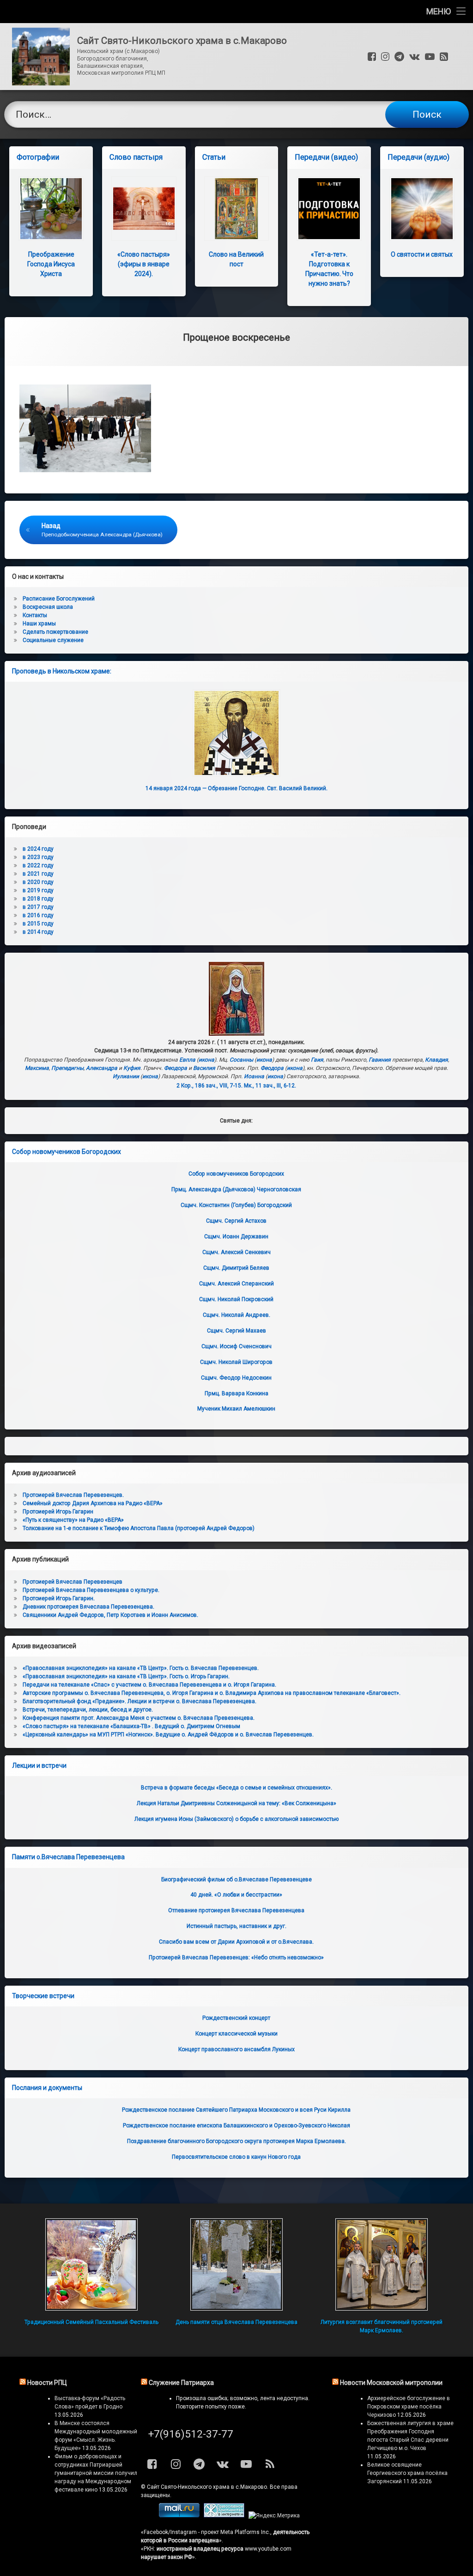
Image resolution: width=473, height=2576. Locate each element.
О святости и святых (422, 254)
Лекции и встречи (39, 1765)
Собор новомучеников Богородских (67, 1152)
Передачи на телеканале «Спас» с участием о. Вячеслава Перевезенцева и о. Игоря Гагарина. (149, 1685)
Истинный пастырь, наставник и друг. (236, 1926)
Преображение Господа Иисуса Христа (51, 264)
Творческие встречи (43, 1996)
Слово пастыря (136, 157)
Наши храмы (39, 624)
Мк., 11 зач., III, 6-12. (270, 1086)
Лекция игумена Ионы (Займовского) (236, 1819)
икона (206, 1060)
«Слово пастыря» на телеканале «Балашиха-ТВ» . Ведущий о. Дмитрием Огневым (131, 1726)
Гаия (317, 1060)
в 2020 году (38, 882)
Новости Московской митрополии (391, 2383)
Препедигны (67, 1068)
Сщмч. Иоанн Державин (236, 1237)
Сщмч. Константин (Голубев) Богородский (236, 1205)
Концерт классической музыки (236, 2034)
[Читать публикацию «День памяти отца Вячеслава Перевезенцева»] (237, 2264)
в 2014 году (38, 932)
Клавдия (437, 1060)
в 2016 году (38, 915)
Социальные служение (53, 640)
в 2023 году (38, 857)
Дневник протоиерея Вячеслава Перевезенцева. (88, 1607)
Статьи (214, 157)
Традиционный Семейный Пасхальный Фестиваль (91, 2322)
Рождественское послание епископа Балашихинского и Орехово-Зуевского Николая (236, 2126)
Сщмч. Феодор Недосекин (236, 1378)
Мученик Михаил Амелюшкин (236, 1409)
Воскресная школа (48, 607)
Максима (37, 1068)
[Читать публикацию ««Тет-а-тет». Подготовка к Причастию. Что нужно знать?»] (329, 209)
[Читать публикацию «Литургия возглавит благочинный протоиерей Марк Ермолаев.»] (381, 2264)
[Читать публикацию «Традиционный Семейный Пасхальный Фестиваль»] (92, 2264)
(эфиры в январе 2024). (144, 264)
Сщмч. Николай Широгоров (236, 1362)
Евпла (187, 1060)
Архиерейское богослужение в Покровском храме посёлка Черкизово (409, 2407)
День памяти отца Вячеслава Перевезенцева (236, 2322)
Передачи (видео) (326, 157)
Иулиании (126, 1076)
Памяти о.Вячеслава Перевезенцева (68, 1857)
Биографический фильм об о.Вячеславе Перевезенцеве (236, 1879)
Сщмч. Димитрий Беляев (236, 1268)
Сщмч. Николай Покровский (236, 1299)
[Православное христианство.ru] (224, 2516)
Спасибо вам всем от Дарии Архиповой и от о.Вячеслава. (236, 1942)
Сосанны (241, 1060)
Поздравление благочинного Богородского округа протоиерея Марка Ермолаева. (236, 2141)
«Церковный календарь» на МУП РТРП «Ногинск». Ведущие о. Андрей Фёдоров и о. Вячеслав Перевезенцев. (168, 1735)
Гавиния (380, 1060)
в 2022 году (38, 865)
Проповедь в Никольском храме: (62, 671)
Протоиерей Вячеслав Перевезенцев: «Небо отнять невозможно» (236, 1958)
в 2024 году (38, 849)
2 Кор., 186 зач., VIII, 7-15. (209, 1086)
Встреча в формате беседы (236, 1788)
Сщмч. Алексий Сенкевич (236, 1252)
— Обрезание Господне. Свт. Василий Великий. (236, 788)
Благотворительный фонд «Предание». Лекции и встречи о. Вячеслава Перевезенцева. (139, 1701)
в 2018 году (38, 899)
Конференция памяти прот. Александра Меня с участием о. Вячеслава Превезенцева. (139, 1718)
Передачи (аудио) (418, 157)
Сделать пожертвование (55, 632)
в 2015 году (38, 924)
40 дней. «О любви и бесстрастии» (236, 1895)
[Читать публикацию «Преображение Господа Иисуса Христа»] (51, 209)
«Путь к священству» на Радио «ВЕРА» (73, 1520)
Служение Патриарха (181, 2383)
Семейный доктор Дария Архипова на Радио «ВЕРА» (93, 1503)
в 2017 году (38, 907)
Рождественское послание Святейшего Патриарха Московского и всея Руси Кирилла (236, 2110)
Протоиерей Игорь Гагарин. (59, 1598)
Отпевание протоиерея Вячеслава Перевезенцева (236, 1910)
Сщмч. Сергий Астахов (236, 1221)
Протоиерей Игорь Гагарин (58, 1512)
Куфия (132, 1068)
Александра (102, 1068)
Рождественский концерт (236, 2018)
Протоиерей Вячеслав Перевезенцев (73, 1582)
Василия (204, 1068)
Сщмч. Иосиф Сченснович (236, 1346)
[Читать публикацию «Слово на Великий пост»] (237, 209)
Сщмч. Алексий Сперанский (236, 1284)
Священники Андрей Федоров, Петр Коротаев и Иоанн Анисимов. (110, 1615)
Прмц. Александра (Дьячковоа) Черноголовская (236, 1189)
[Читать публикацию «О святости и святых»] (422, 209)
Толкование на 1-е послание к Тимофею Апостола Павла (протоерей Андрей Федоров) (139, 1528)
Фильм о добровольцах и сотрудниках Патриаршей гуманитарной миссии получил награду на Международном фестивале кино (96, 2473)
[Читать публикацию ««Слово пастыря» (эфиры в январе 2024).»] (144, 209)
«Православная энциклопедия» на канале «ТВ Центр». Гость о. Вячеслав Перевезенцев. (141, 1668)
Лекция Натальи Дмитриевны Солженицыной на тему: (236, 1803)
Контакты (35, 615)
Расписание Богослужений (59, 599)
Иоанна (254, 1076)
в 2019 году (38, 890)
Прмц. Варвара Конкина (236, 1393)
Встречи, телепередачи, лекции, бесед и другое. (88, 1710)
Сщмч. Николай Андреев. (236, 1315)
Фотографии (38, 157)
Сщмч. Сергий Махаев (236, 1331)
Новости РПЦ (47, 2383)
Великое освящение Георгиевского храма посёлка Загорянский (407, 2473)
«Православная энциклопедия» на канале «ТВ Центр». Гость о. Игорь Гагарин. (126, 1676)
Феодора (176, 1068)
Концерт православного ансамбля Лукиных (236, 2049)
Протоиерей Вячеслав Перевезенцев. (73, 1495)
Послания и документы (47, 2088)
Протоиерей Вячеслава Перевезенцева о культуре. (91, 1590)
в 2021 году (38, 874)
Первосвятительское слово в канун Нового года (236, 2157)
